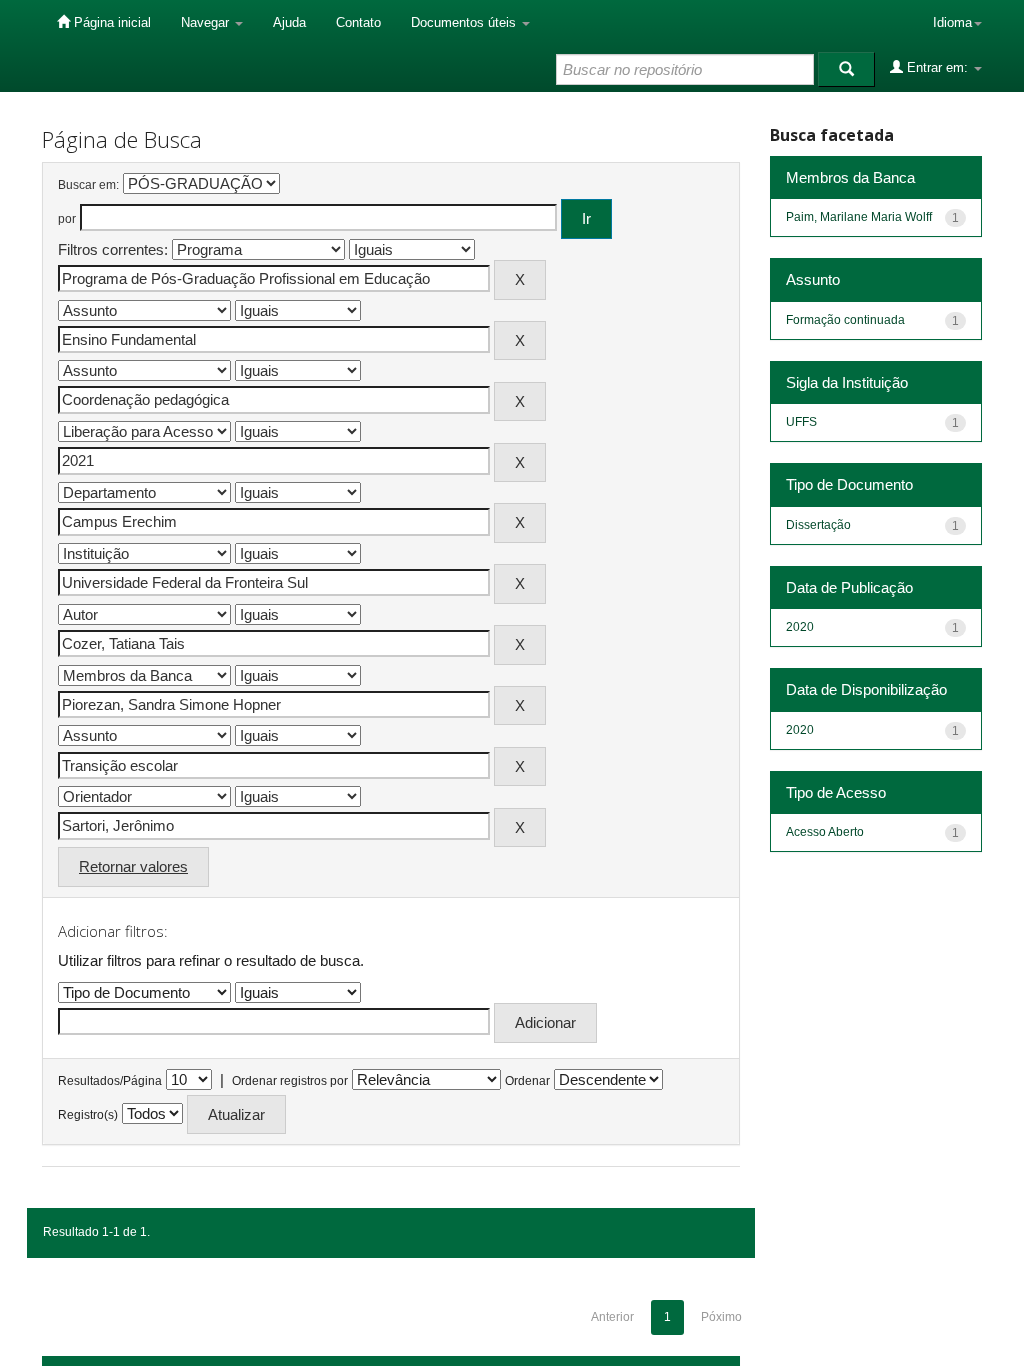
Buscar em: (88, 185)
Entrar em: (937, 67)
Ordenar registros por (290, 1081)
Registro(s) (88, 1115)
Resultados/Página (110, 1081)
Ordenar (527, 1081)
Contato (358, 22)
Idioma (952, 22)
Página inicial (110, 22)
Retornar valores (133, 866)
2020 (800, 627)
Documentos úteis (465, 22)
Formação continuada (845, 320)
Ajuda (289, 22)
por (67, 219)
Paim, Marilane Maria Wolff (859, 217)
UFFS (801, 422)
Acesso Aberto (825, 832)
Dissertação (818, 525)
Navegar (207, 22)
